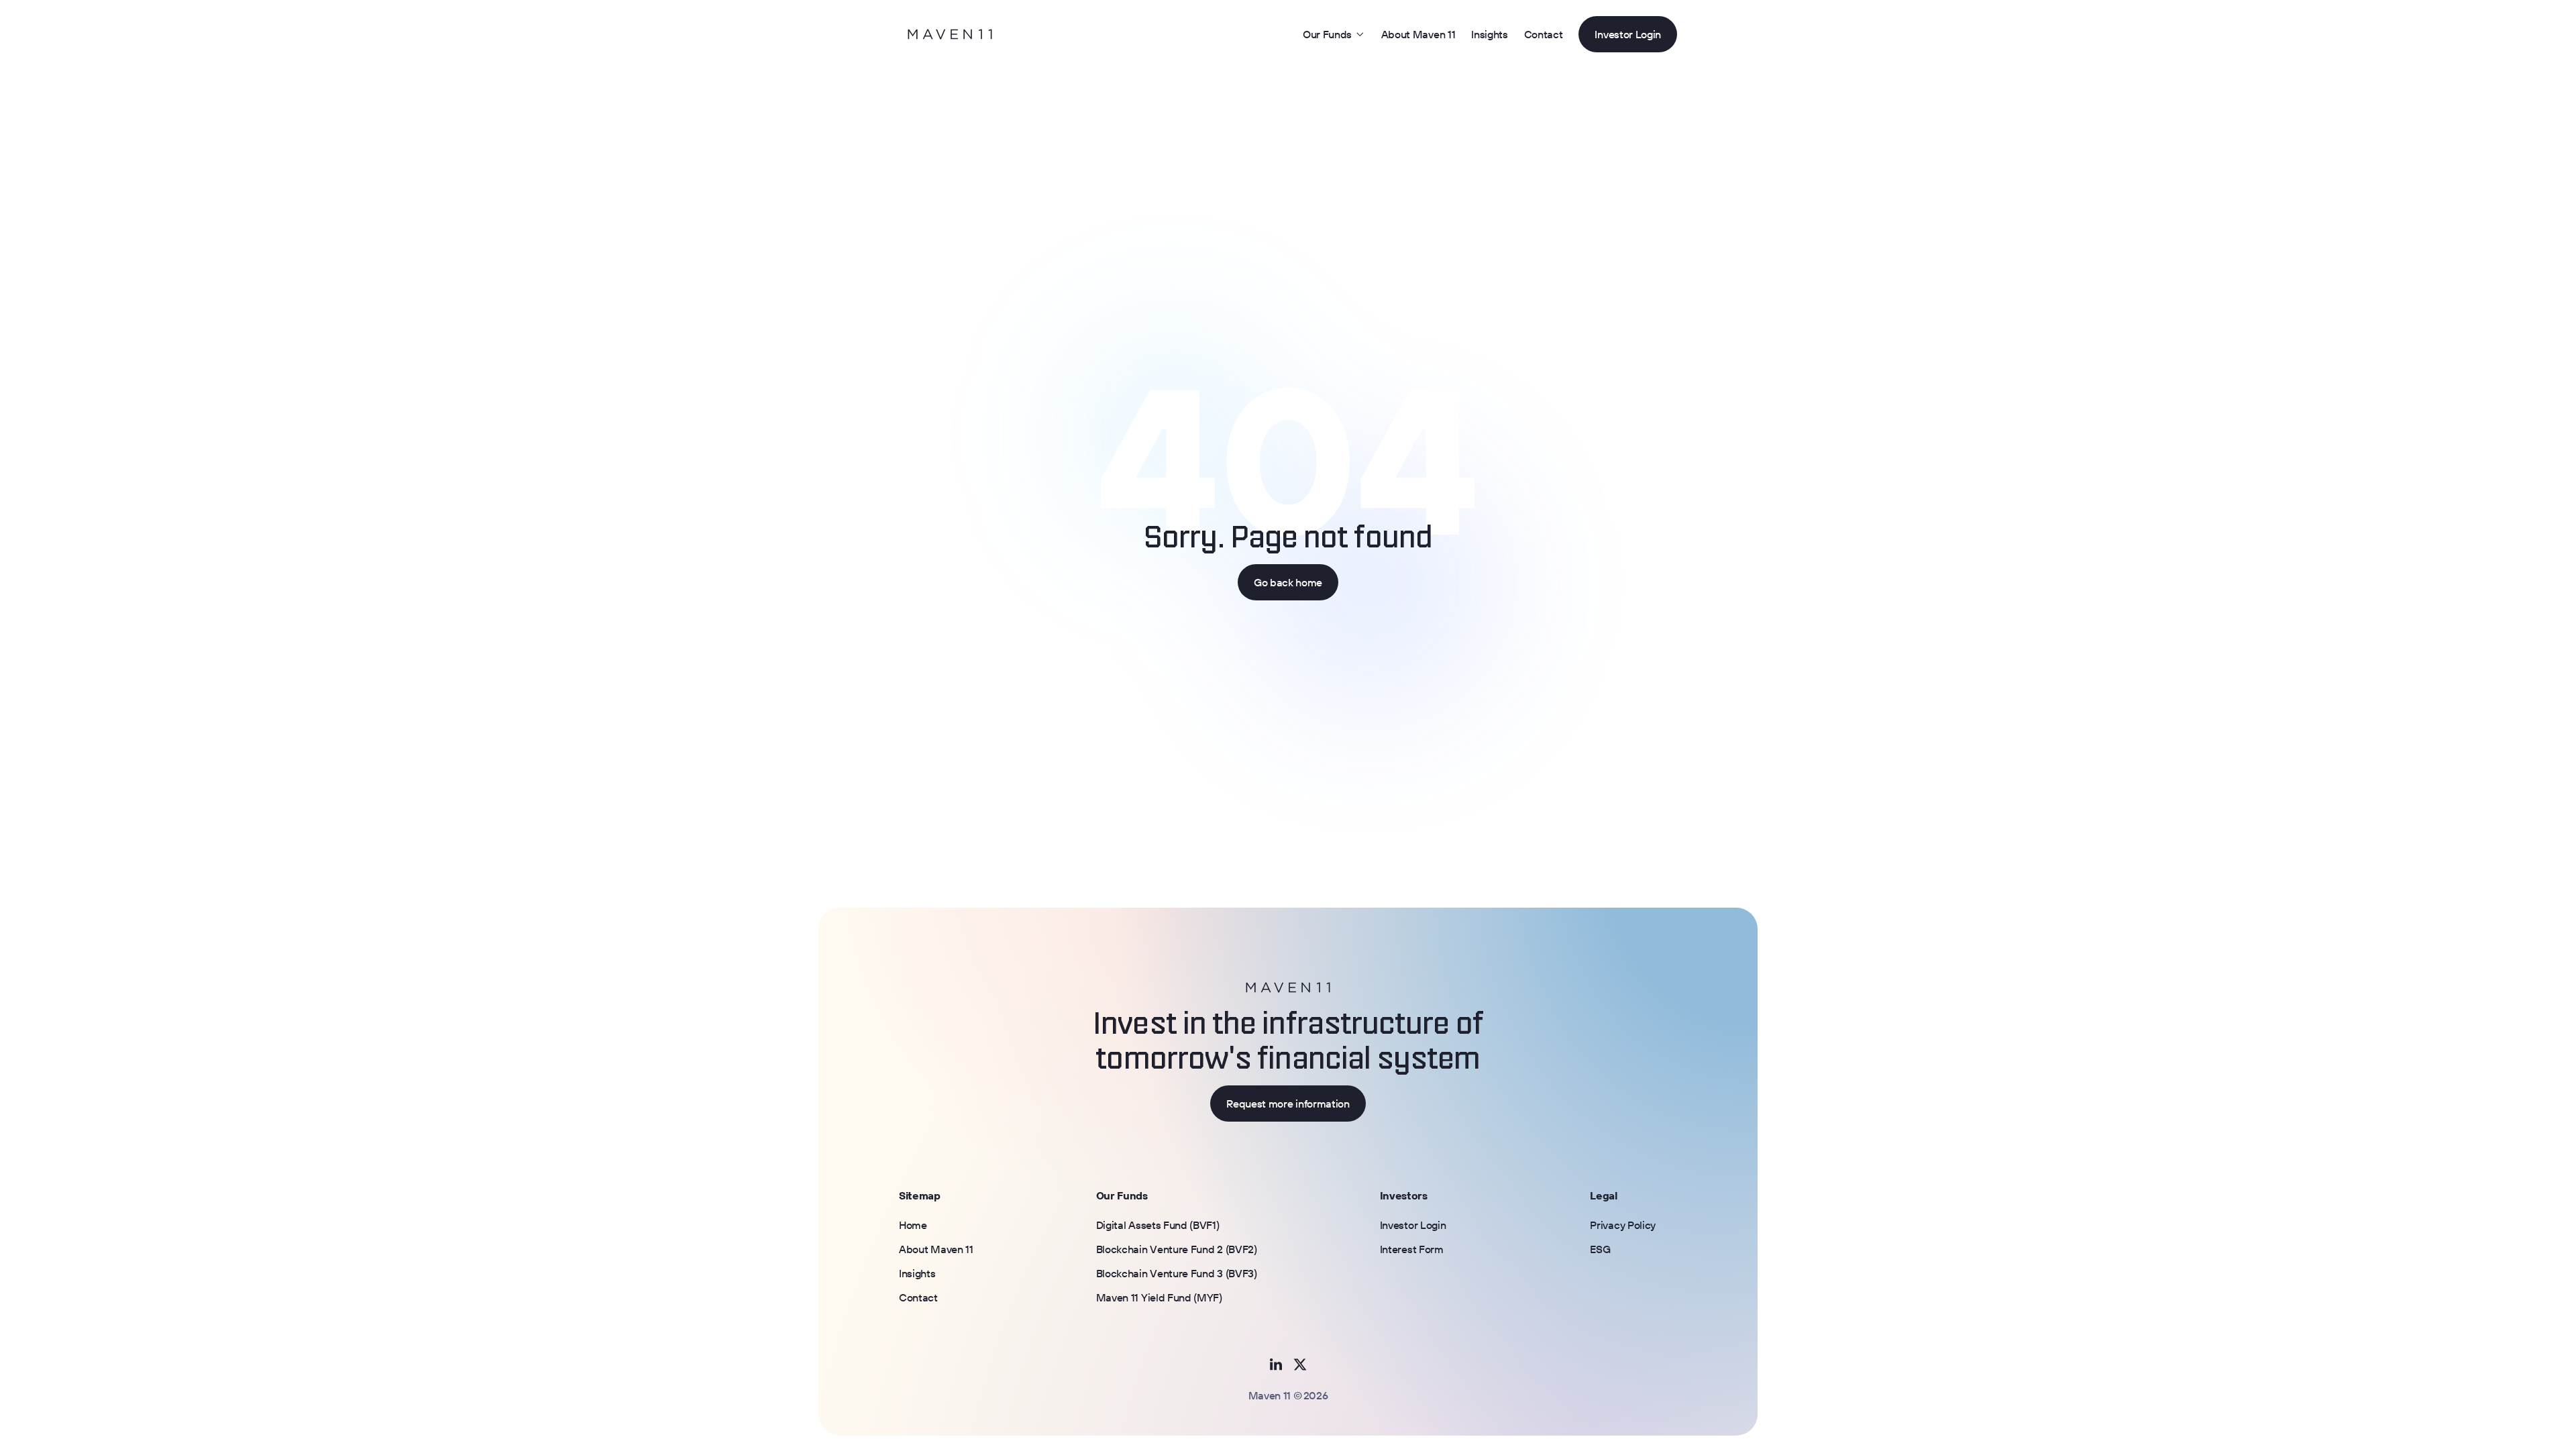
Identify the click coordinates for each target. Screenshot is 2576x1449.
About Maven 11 (1418, 34)
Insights (1489, 34)
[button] (1334, 34)
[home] (950, 34)
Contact (1544, 34)
